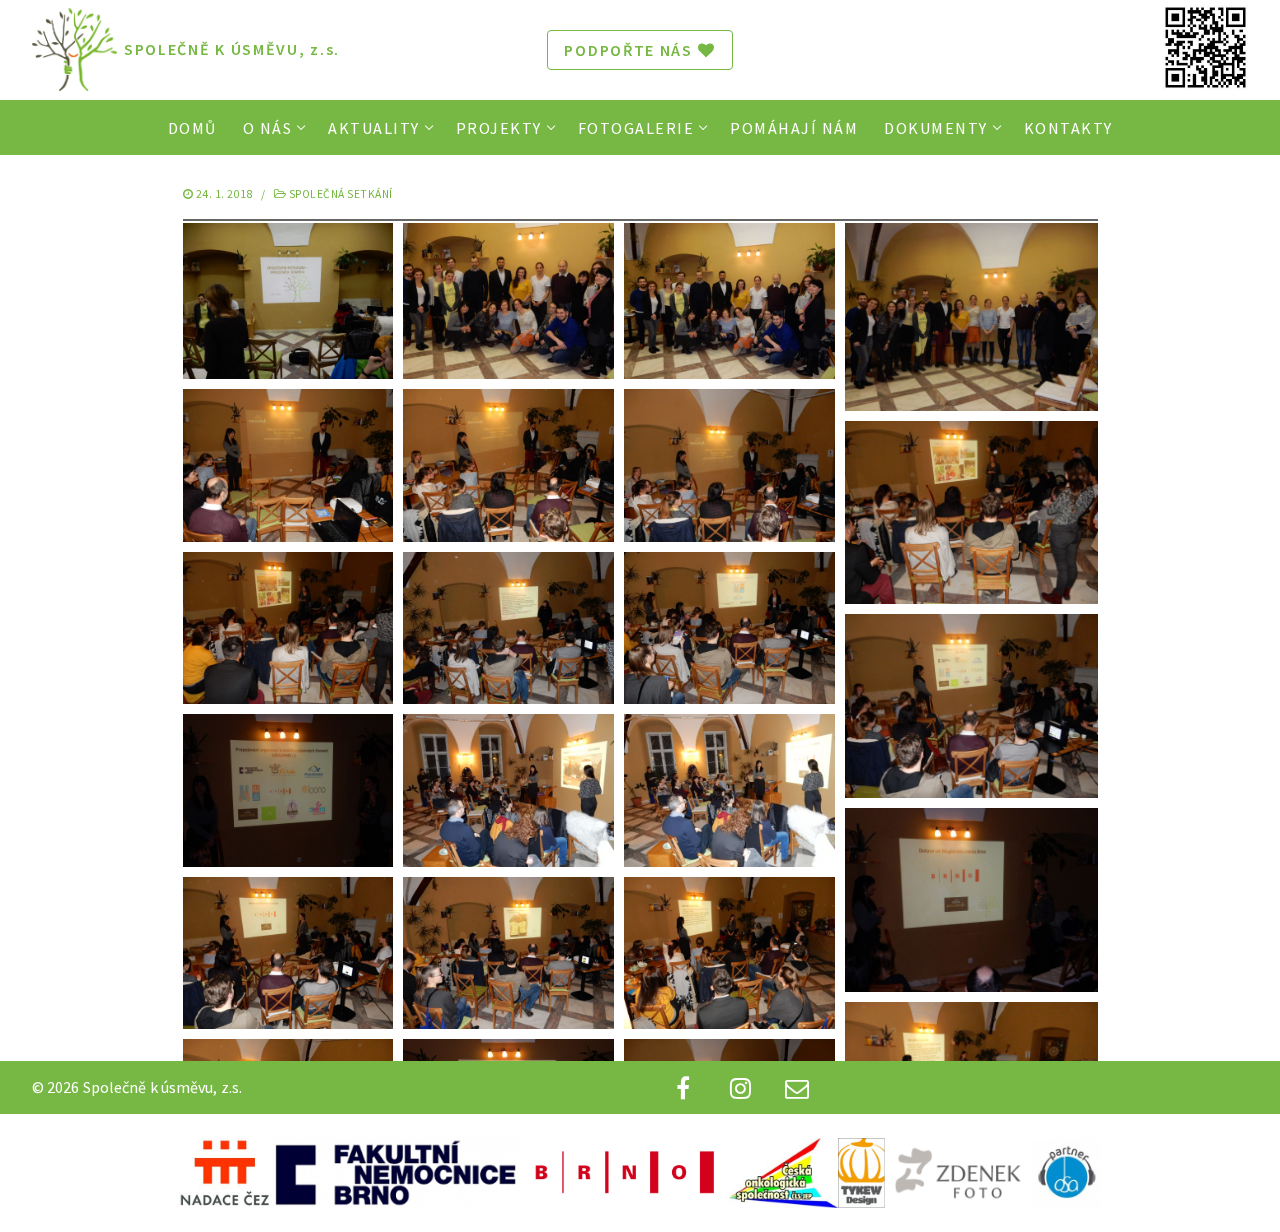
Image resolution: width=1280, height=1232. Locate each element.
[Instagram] (740, 1087)
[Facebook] (683, 1087)
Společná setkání (339, 194)
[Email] (797, 1087)
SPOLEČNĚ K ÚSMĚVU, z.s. (232, 49)
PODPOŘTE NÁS (628, 50)
